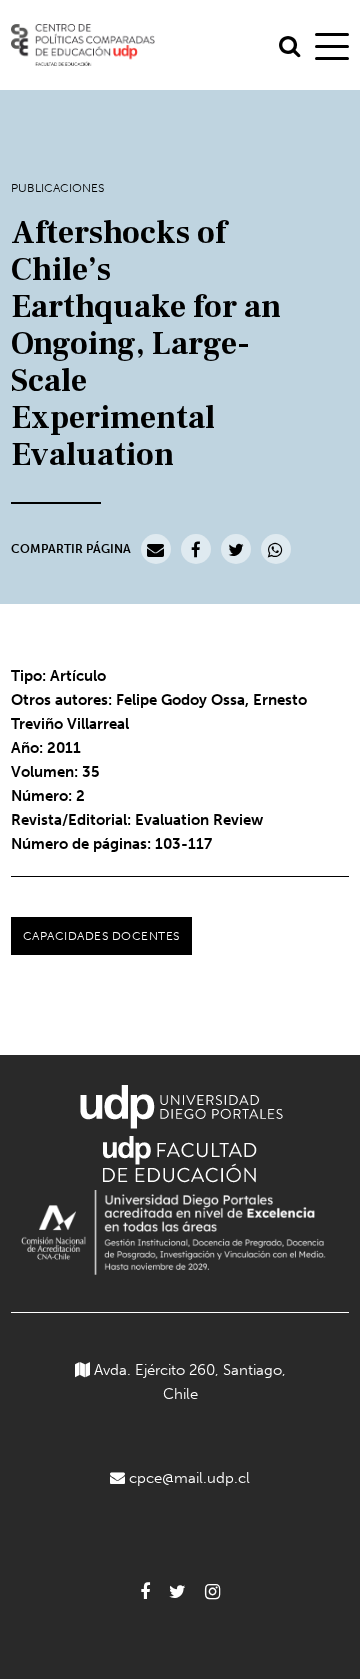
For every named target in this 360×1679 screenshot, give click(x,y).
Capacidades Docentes (101, 936)
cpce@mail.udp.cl (189, 1478)
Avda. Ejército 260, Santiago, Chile (188, 1382)
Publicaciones (57, 188)
